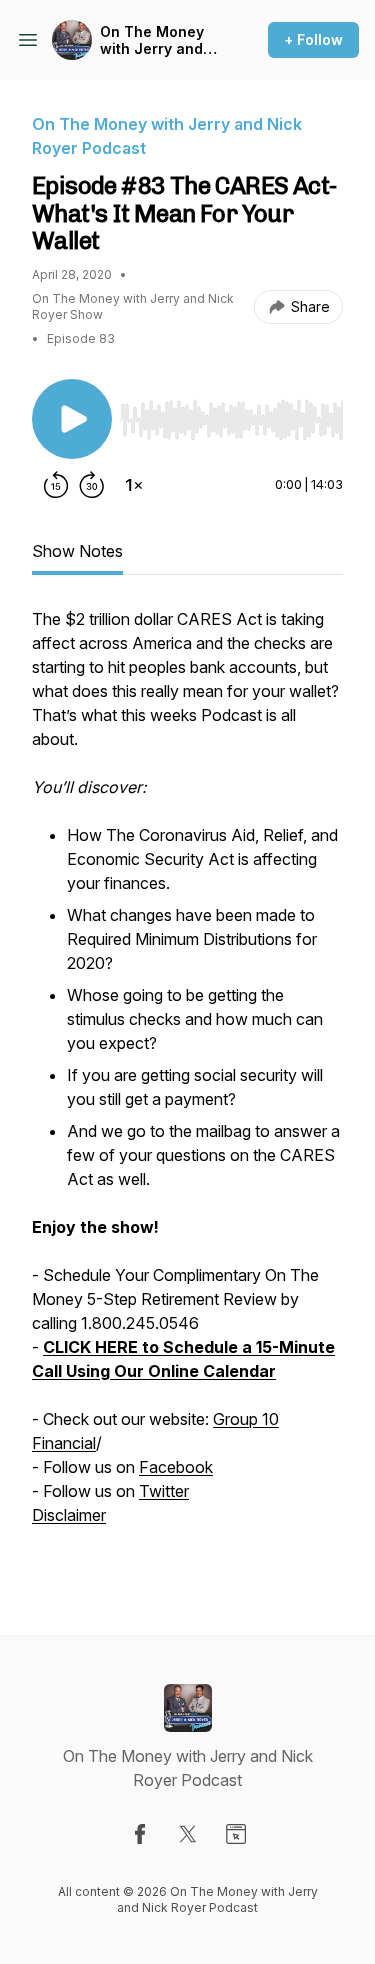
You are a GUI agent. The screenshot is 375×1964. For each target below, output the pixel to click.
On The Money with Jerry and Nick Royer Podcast (152, 40)
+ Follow (313, 39)
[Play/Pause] (72, 419)
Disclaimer (69, 1515)
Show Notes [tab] (77, 551)
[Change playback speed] (134, 485)
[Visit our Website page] (236, 1834)
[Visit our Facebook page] (140, 1834)
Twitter (164, 1491)
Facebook (176, 1467)
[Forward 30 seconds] (92, 485)
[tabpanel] (187, 1089)
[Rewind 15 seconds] (56, 485)
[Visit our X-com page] (188, 1834)
